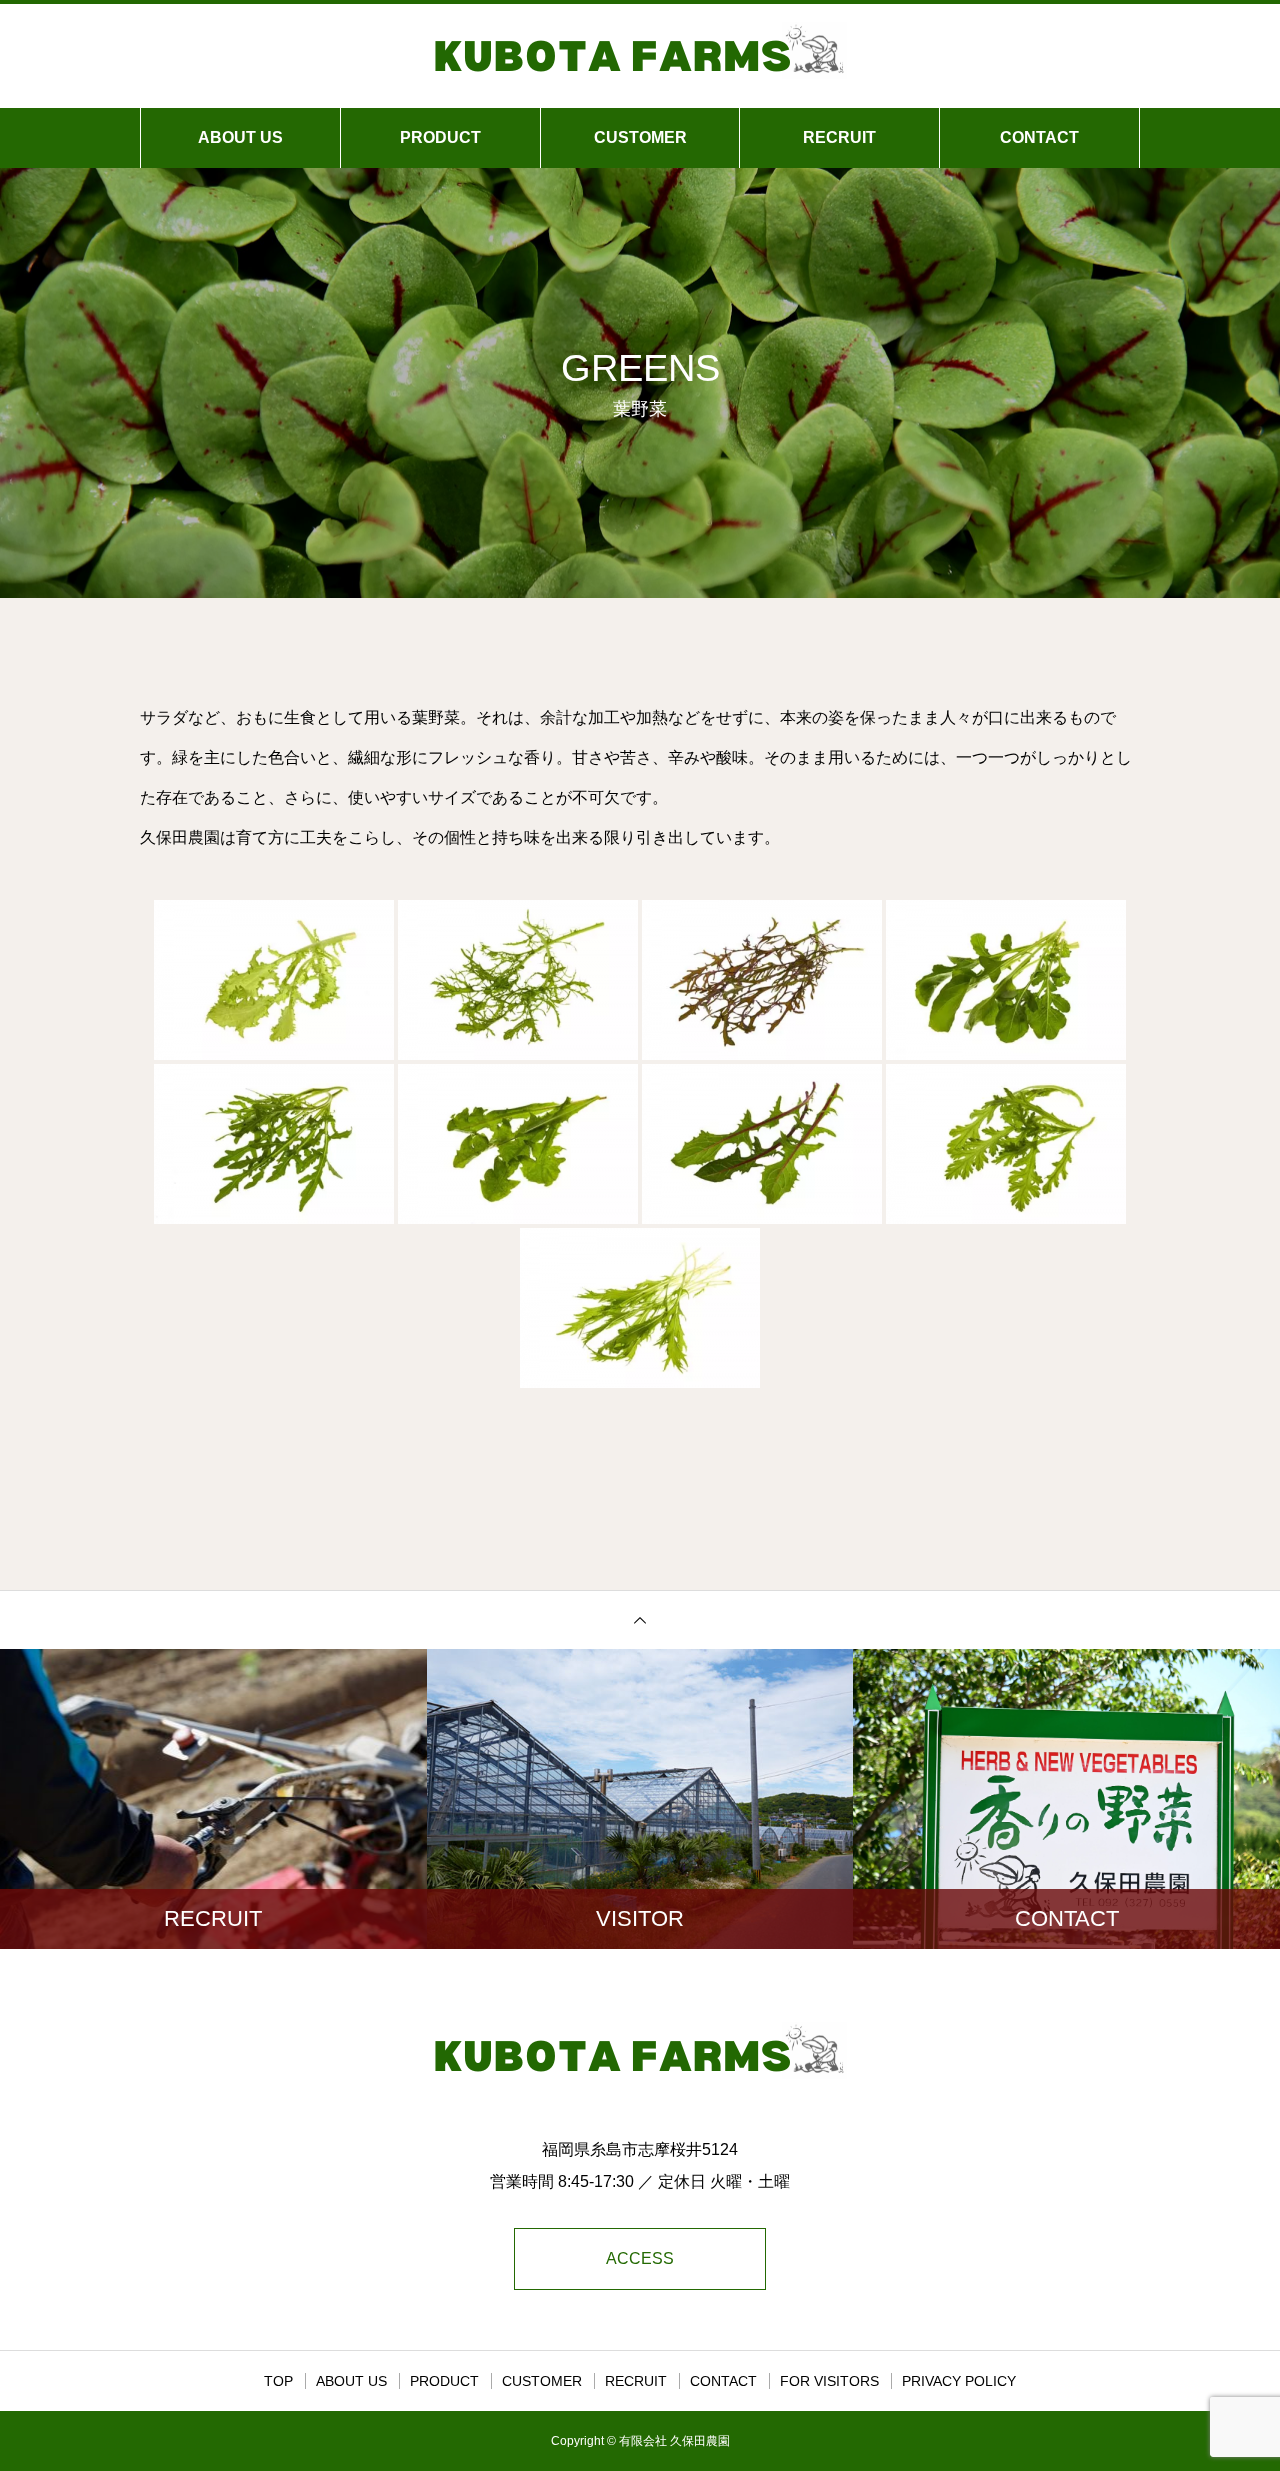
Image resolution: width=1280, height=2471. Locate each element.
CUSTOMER (640, 137)
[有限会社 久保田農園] (640, 54)
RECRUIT (839, 137)
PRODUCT (440, 137)
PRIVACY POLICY (959, 2381)
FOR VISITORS (829, 2381)
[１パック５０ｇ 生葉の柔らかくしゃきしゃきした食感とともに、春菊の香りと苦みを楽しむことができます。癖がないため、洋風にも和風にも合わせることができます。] (1006, 1144)
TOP (278, 2381)
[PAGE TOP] (640, 1619)
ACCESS (640, 2258)
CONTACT (1039, 137)
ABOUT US (240, 137)
